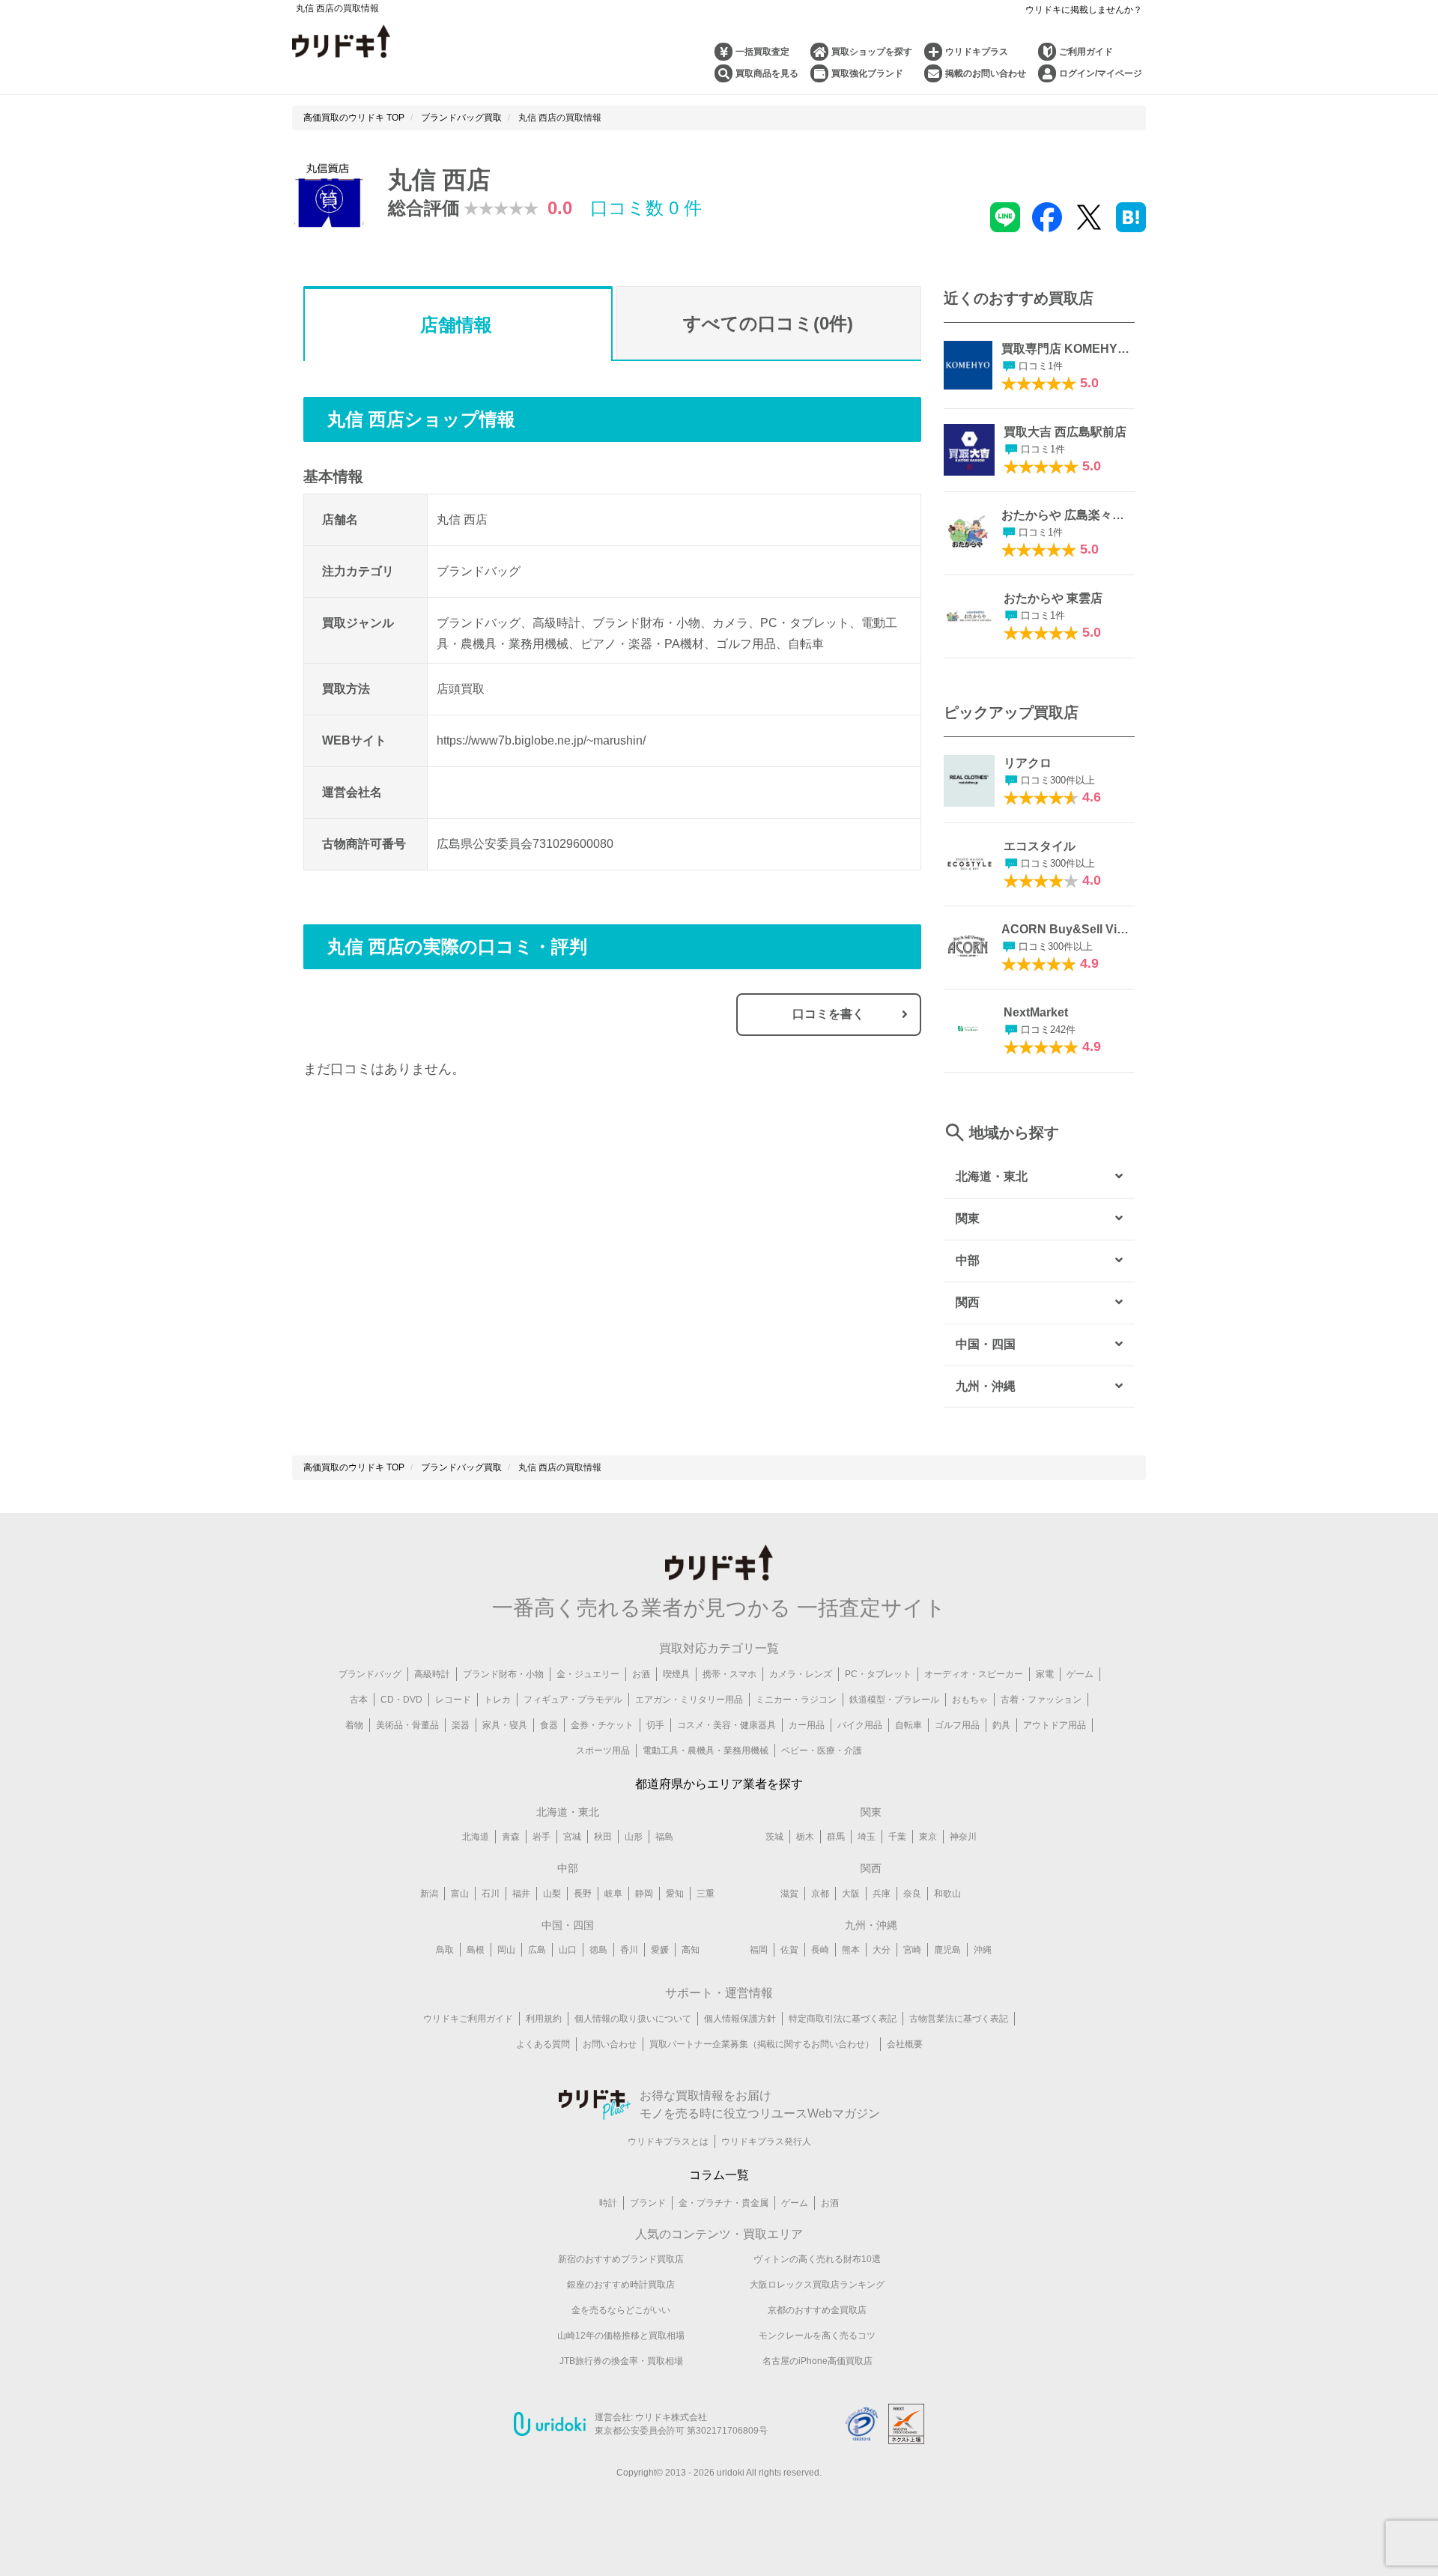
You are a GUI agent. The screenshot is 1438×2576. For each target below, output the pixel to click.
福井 (521, 1894)
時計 (608, 2203)
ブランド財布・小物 (503, 1674)
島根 (476, 1950)
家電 (1045, 1674)
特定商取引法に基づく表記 (843, 2019)
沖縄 (983, 1950)
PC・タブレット (878, 1674)
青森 (511, 1837)
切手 (655, 1725)
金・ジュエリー (588, 1674)
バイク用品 (860, 1725)
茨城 (774, 1837)
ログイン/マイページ (1101, 73)
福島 (664, 1837)
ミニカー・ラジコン (796, 1700)
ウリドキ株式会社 (671, 2417)
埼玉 (867, 1837)
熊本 (851, 1950)
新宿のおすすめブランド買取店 (621, 2259)
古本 (359, 1700)
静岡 (644, 1894)
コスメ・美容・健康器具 (726, 1725)
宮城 (572, 1837)
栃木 (805, 1837)
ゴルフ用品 (957, 1725)
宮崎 (912, 1950)
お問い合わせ (610, 2044)
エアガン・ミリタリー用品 (689, 1700)
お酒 (641, 1674)
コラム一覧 (719, 2175)
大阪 (851, 1894)
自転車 (908, 1725)
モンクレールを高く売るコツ (817, 2336)
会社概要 (905, 2044)
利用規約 (544, 2019)
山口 (568, 1950)
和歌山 (947, 1894)
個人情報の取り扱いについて (633, 2019)
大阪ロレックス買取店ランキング (817, 2285)
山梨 (552, 1894)
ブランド (648, 2203)
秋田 (603, 1837)
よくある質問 (543, 2044)
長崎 (820, 1950)
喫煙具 (676, 1674)
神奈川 (963, 1837)
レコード (453, 1700)
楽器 (461, 1725)
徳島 (598, 1950)
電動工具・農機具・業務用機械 (706, 1751)
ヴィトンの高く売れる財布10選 (817, 2259)
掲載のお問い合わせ (986, 73)
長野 (583, 1894)
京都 (820, 1894)
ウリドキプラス (977, 52)
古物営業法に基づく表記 (959, 2019)
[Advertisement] (458, 1243)
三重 (706, 1894)
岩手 (541, 1837)
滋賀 (789, 1894)
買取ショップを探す (872, 52)
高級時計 (432, 1674)
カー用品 (807, 1725)
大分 (882, 1950)
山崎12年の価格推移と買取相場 (621, 2336)
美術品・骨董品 (407, 1725)
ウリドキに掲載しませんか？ (1084, 10)
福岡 (759, 1950)
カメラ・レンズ (801, 1674)
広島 (537, 1950)
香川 (629, 1950)
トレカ (497, 1700)
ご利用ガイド (1086, 52)
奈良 (912, 1894)
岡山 (506, 1950)
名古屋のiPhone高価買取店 (817, 2361)
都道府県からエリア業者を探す (719, 1784)
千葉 (897, 1837)
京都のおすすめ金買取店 (817, 2310)
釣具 (1001, 1725)
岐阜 (613, 1894)
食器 (549, 1725)
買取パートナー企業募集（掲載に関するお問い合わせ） (762, 2044)
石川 (491, 1894)
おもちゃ (970, 1700)
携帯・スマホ (729, 1674)
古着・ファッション (1041, 1700)
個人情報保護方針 (740, 2019)
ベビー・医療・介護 (822, 1751)
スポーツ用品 (603, 1751)
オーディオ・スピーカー (974, 1674)
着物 (354, 1725)
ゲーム (1080, 1674)
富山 (460, 1894)
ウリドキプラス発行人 (766, 2142)
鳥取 (445, 1950)
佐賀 (789, 1950)
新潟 (429, 1894)
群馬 (836, 1837)
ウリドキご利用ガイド (468, 2019)
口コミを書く (828, 1014)
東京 (928, 1837)
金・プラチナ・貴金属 (723, 2203)
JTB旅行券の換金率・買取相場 (621, 2361)
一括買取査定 (762, 52)
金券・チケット (602, 1725)
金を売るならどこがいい (621, 2310)
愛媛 (660, 1950)
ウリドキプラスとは (668, 2142)
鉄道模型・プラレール (894, 1700)
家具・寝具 (505, 1725)
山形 (634, 1837)
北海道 (476, 1837)
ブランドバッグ (370, 1674)
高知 (691, 1950)
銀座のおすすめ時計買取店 (621, 2285)
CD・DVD (401, 1700)
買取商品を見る (767, 73)
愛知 (675, 1894)
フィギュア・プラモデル (573, 1700)
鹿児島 (947, 1950)
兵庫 (882, 1894)
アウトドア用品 (1055, 1725)
